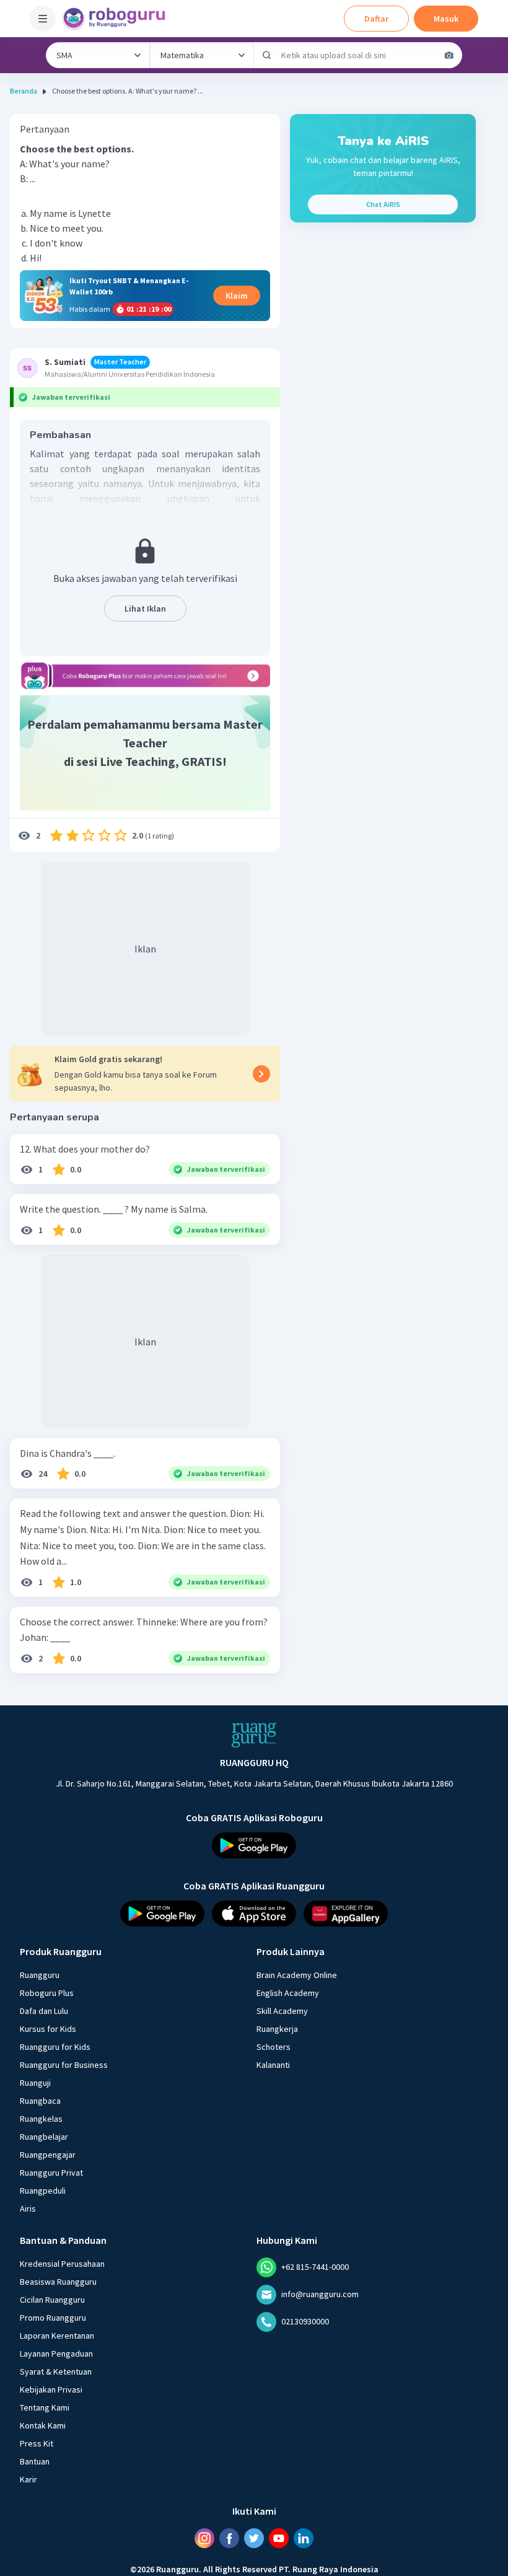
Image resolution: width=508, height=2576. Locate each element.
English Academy (288, 1993)
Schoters (274, 2047)
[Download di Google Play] (254, 1845)
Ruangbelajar (44, 2137)
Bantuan (35, 2461)
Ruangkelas (41, 2119)
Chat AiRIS (383, 204)
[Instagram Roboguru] (204, 2538)
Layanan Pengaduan (56, 2354)
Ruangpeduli (43, 2191)
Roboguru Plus (47, 1993)
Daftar (376, 19)
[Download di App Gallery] (346, 1914)
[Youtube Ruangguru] (279, 2538)
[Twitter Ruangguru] (254, 2538)
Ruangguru (40, 1975)
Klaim (237, 296)
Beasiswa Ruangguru (58, 2282)
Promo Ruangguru (53, 2318)
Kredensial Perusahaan (62, 2264)
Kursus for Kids (48, 2029)
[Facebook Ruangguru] (229, 2538)
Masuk (446, 19)
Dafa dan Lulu (44, 2011)
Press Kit (37, 2443)
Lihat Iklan (145, 609)
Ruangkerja (277, 2029)
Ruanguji (35, 2083)
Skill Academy (282, 2011)
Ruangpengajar (48, 2155)
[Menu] (43, 19)
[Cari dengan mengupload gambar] (449, 55)
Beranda (24, 91)
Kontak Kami (43, 2425)
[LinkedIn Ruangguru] (304, 2538)
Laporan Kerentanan (57, 2336)
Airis (28, 2209)
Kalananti (273, 2065)
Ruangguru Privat (51, 2173)
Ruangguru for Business (64, 2065)
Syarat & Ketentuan (56, 2372)
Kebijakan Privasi (51, 2389)
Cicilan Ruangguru (52, 2300)
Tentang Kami (45, 2407)
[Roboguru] (118, 19)
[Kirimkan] (267, 55)
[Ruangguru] (254, 1735)
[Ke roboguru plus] (145, 676)
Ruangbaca (40, 2101)
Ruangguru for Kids (55, 2047)
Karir (28, 2479)
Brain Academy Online (297, 1975)
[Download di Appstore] (254, 1914)
